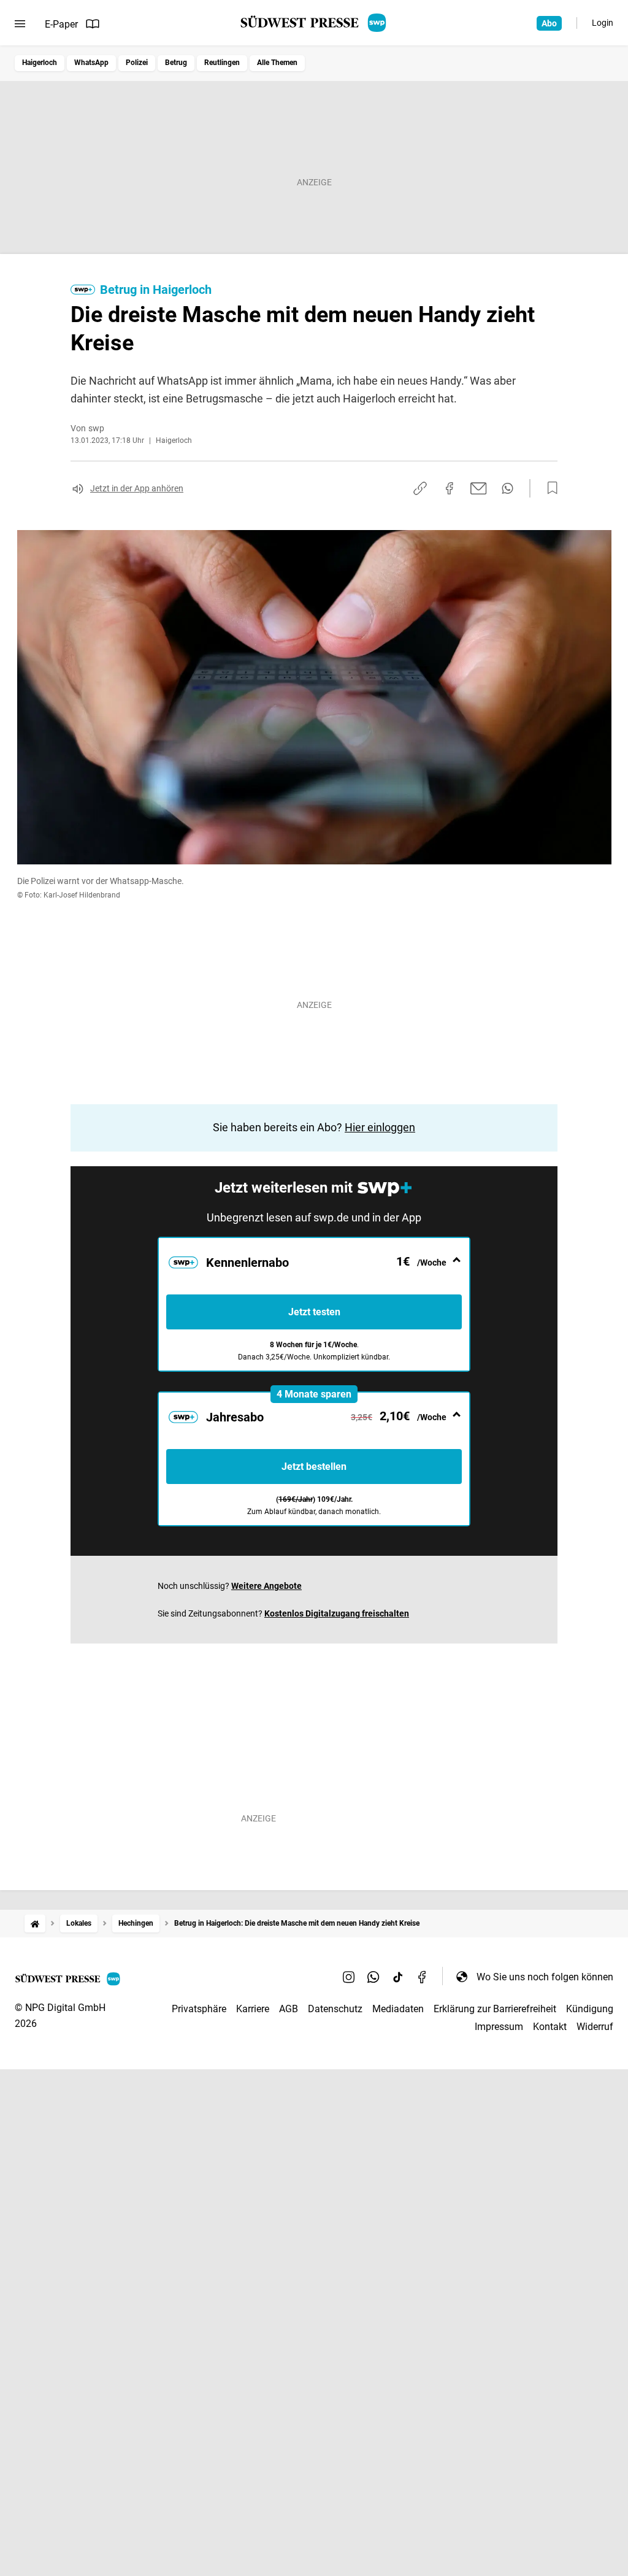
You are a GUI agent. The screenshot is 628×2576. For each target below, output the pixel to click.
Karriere (253, 2009)
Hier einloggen (380, 1127)
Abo (549, 23)
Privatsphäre (199, 2009)
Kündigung (590, 2009)
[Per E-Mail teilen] (479, 488)
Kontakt (550, 2027)
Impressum (499, 2027)
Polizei (137, 63)
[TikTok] (398, 1977)
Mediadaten (398, 2009)
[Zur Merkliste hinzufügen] (549, 488)
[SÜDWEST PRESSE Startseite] (314, 23)
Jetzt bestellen (314, 1467)
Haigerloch (40, 63)
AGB (289, 2009)
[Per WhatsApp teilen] (507, 488)
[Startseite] (35, 1924)
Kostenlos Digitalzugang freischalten (337, 1613)
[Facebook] (423, 1977)
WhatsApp (91, 63)
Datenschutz (335, 2009)
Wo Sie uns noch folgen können (545, 1977)
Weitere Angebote (266, 1586)
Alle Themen (277, 63)
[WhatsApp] (373, 1977)
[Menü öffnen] (20, 24)
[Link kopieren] (420, 488)
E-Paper (61, 24)
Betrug (176, 63)
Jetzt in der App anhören (137, 488)
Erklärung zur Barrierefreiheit (495, 2009)
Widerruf (595, 2027)
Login (603, 23)
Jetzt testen (314, 1312)
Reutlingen (222, 63)
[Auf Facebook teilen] (450, 488)
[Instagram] (349, 1977)
